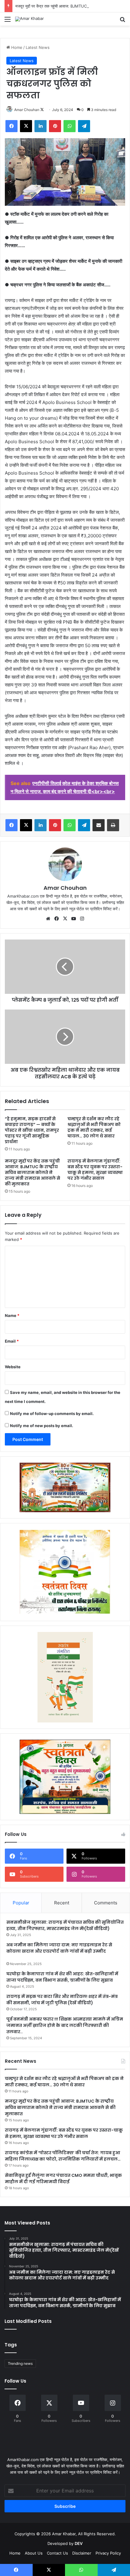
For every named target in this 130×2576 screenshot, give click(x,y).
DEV (79, 2543)
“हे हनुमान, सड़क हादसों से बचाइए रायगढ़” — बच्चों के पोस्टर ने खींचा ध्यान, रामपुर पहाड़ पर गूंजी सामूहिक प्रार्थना (32, 1130)
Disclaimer (82, 2553)
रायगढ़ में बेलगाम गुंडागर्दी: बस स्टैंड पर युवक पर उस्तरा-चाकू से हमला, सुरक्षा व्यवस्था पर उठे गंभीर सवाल (95, 1170)
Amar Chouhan (27, 110)
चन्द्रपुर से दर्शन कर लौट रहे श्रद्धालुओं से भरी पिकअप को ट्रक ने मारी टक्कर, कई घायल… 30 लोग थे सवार (94, 1127)
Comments (106, 1903)
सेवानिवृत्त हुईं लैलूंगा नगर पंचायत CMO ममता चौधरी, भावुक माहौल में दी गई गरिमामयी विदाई (63, 2178)
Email (12, 1341)
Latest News (38, 47)
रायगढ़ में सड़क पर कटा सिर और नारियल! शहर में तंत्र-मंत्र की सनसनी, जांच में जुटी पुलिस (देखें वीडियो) (62, 2000)
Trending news (20, 2363)
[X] (65, 919)
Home (16, 47)
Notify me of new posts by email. (42, 1426)
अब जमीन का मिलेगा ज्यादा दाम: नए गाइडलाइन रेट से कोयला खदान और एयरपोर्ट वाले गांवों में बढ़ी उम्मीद (59, 1948)
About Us (34, 2553)
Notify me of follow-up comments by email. (52, 1414)
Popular (21, 1903)
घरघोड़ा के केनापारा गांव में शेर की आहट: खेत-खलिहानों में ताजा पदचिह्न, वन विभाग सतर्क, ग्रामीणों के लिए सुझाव (62, 1977)
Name (12, 1315)
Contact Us (57, 2553)
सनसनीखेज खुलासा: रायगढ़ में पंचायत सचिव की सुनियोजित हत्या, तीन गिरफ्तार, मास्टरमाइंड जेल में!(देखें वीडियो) (65, 1925)
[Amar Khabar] (29, 19)
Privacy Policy (108, 2553)
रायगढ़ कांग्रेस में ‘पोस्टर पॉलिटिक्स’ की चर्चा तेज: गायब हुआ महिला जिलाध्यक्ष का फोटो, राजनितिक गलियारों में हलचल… (63, 2156)
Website (13, 1367)
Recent (62, 1903)
